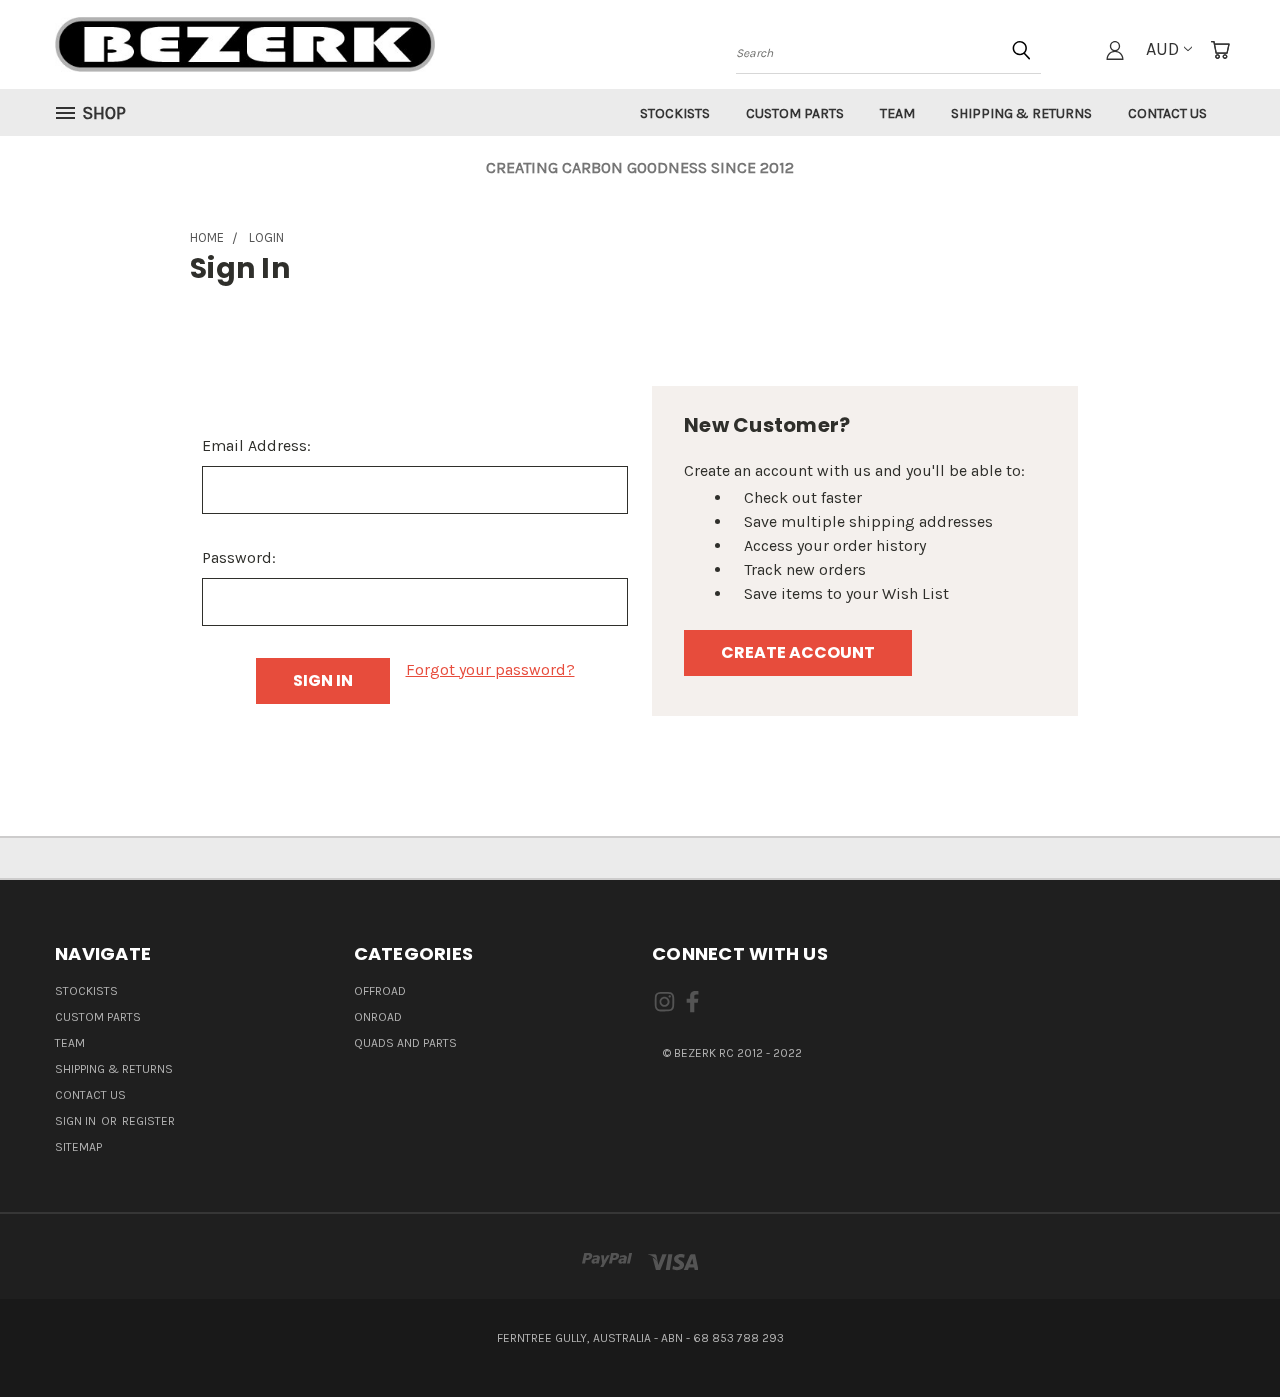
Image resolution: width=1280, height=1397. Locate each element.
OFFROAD (380, 991)
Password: (239, 557)
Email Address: (256, 445)
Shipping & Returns (1021, 113)
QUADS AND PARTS (405, 1043)
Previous (1224, 1334)
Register (148, 1121)
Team (897, 113)
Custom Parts (795, 113)
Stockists (675, 113)
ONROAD (378, 1017)
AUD (1162, 49)
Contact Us (1167, 113)
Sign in (77, 1121)
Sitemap (78, 1147)
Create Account (798, 652)
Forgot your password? (490, 669)
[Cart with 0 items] (1220, 50)
